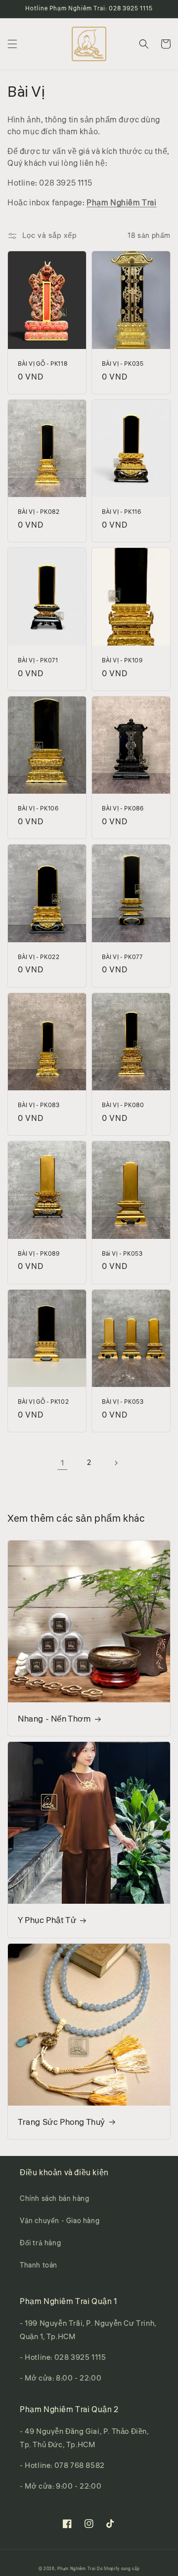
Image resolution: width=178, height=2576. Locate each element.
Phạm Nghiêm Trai (122, 203)
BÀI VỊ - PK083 (39, 1106)
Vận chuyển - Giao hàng (60, 2221)
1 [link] (63, 1463)
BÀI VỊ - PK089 (39, 1254)
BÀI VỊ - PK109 (122, 661)
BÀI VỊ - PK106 (38, 809)
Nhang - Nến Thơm (54, 1719)
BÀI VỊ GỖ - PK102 (43, 1402)
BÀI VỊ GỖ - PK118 (43, 364)
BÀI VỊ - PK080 (123, 1106)
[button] (12, 44)
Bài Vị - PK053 (122, 1254)
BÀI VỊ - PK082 (39, 512)
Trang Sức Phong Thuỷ (62, 2122)
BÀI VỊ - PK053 (123, 1402)
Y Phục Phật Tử (47, 1921)
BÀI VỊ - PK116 (121, 512)
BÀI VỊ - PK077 (122, 958)
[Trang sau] (116, 1463)
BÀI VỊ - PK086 (123, 809)
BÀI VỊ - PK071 (38, 661)
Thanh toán (39, 2266)
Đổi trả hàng (40, 2243)
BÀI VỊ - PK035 (123, 364)
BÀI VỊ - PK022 (39, 958)
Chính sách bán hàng (54, 2199)
